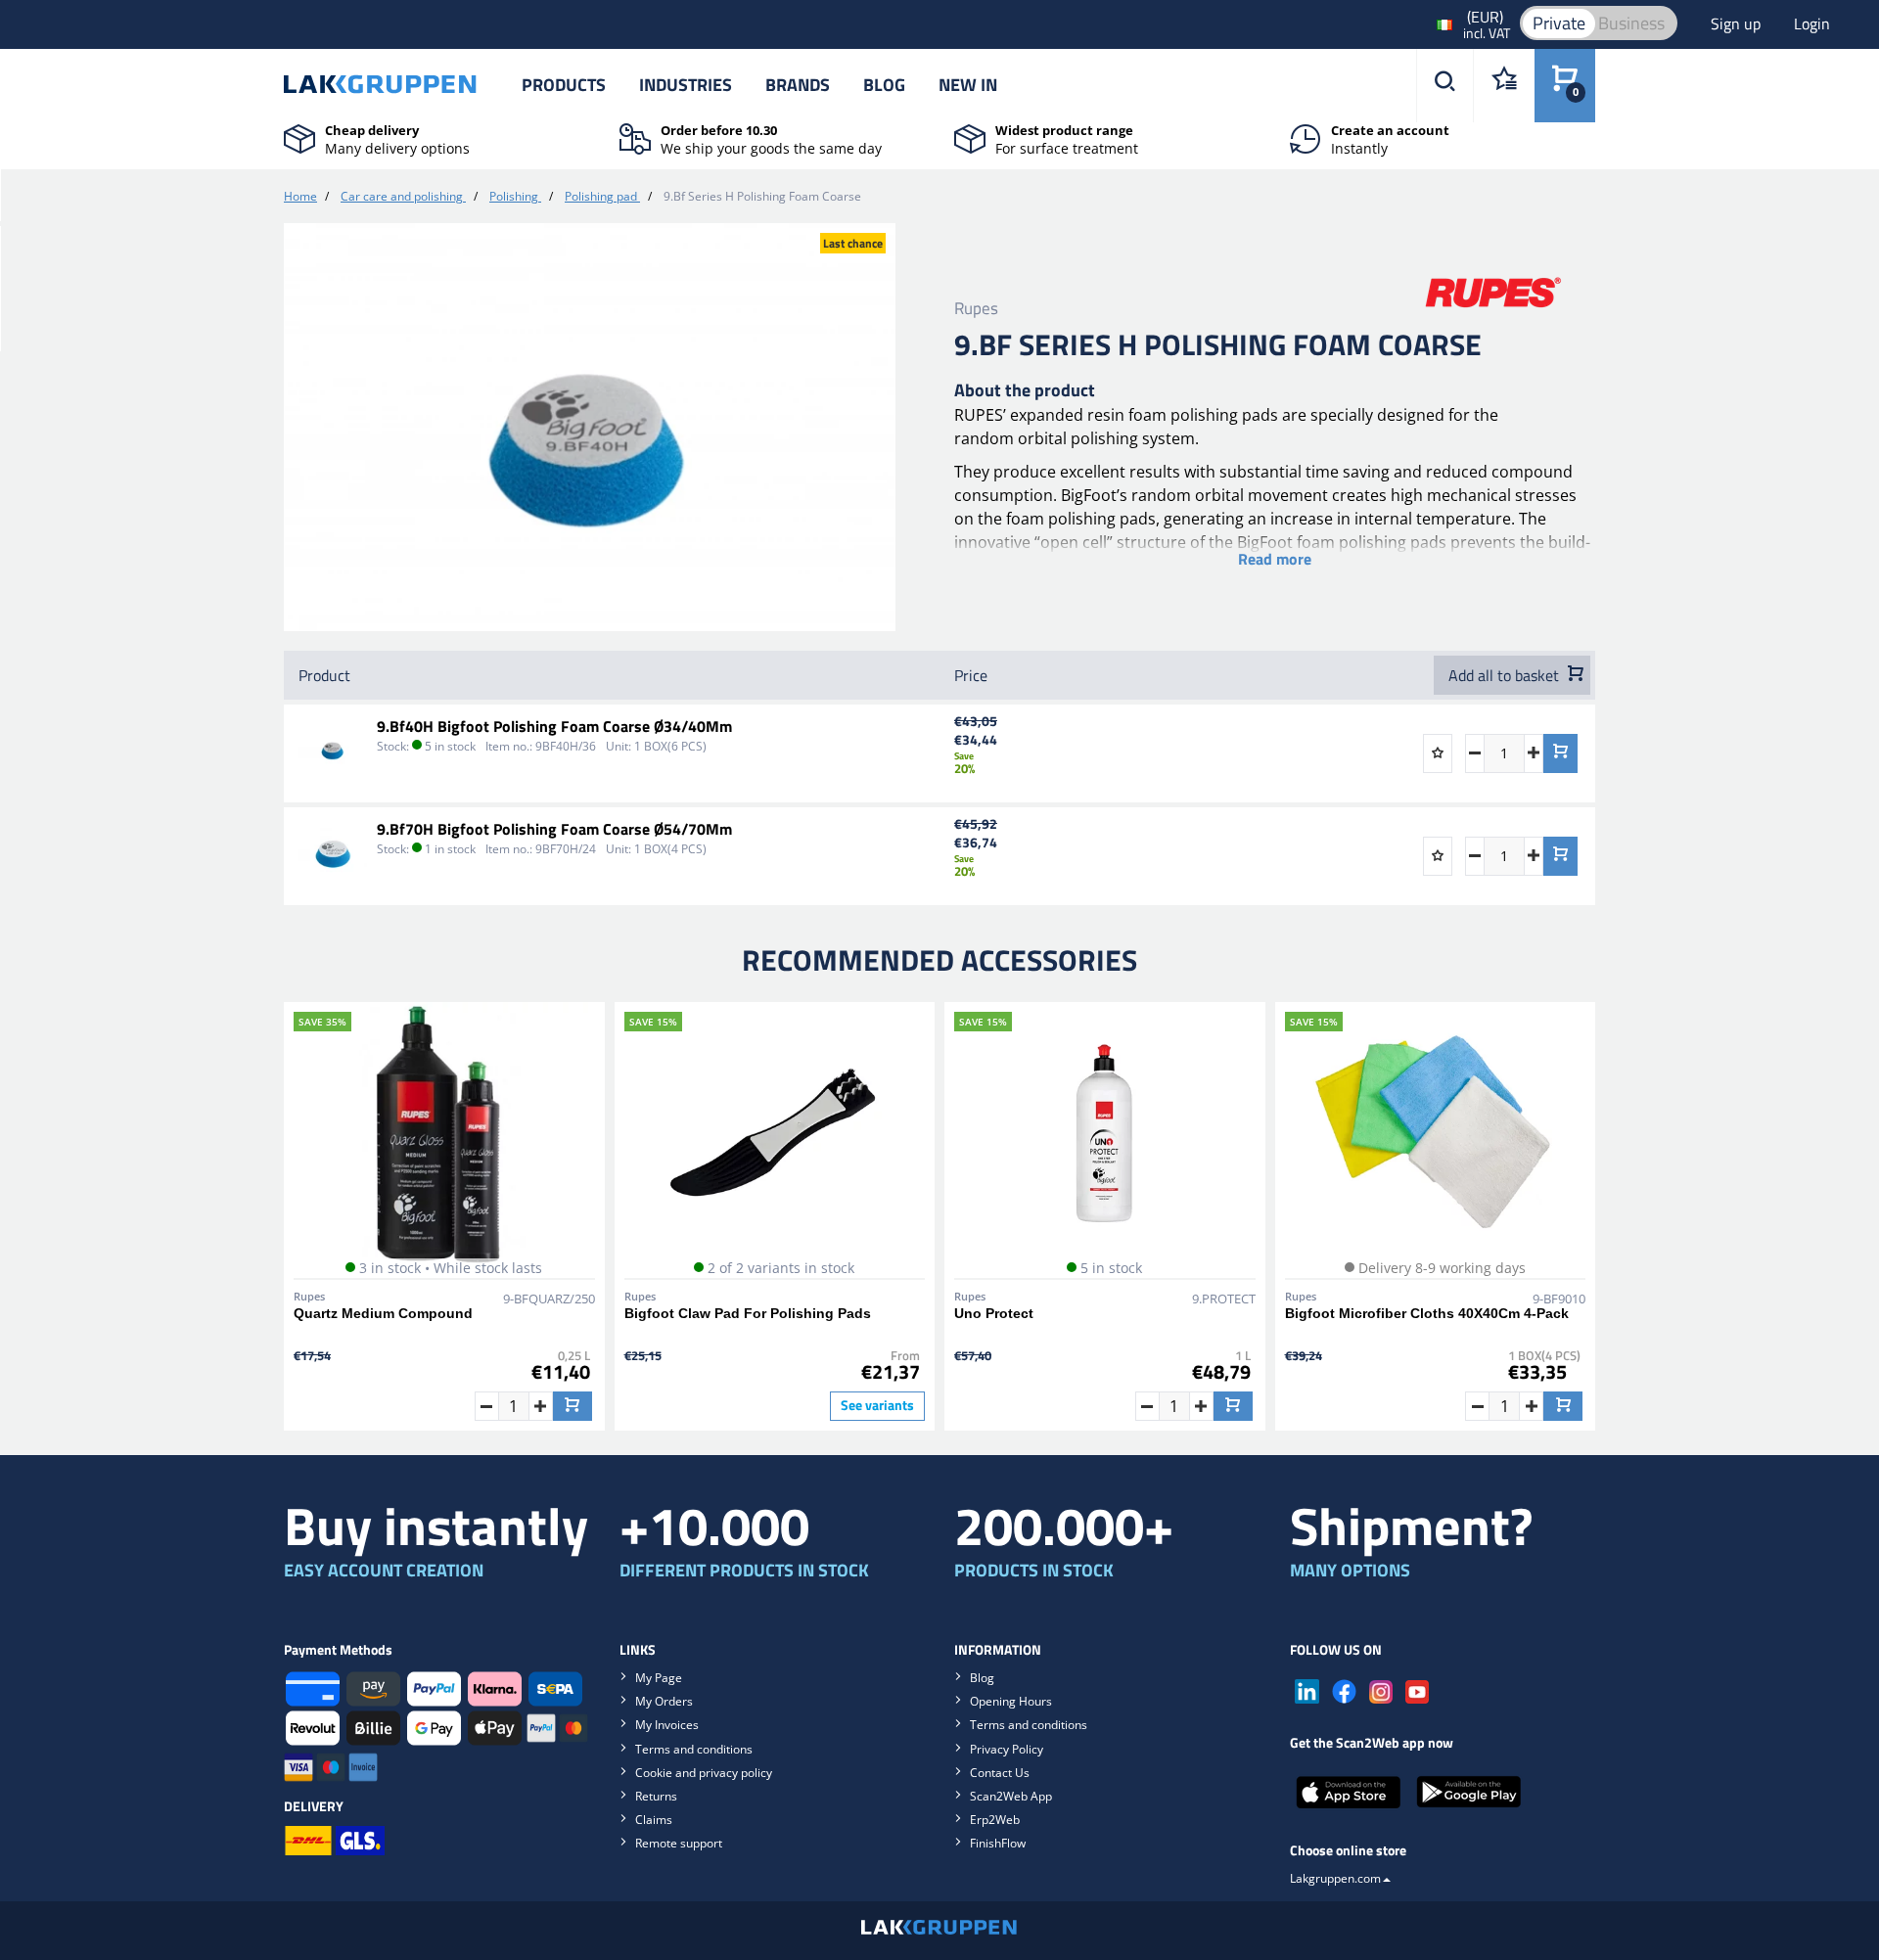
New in (968, 85)
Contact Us (1000, 1773)
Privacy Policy (1007, 1749)
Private (1559, 23)
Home (300, 196)
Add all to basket (1506, 675)
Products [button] (564, 85)
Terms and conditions (694, 1749)
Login (1812, 23)
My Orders (664, 1701)
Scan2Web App (1011, 1796)
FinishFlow (998, 1843)
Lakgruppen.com (1335, 1878)
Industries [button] (686, 85)
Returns (656, 1796)
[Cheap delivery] (299, 137)
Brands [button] (798, 85)
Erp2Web (995, 1820)
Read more (1275, 559)
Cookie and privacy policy (704, 1773)
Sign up (1738, 23)
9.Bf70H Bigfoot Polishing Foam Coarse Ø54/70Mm (554, 829)
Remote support (679, 1843)
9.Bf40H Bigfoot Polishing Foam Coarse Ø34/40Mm (554, 726)
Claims (654, 1820)
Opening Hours (1011, 1701)
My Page (659, 1678)
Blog (884, 85)
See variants (877, 1405)
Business (1631, 23)
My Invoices (667, 1725)
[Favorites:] (1504, 86)
